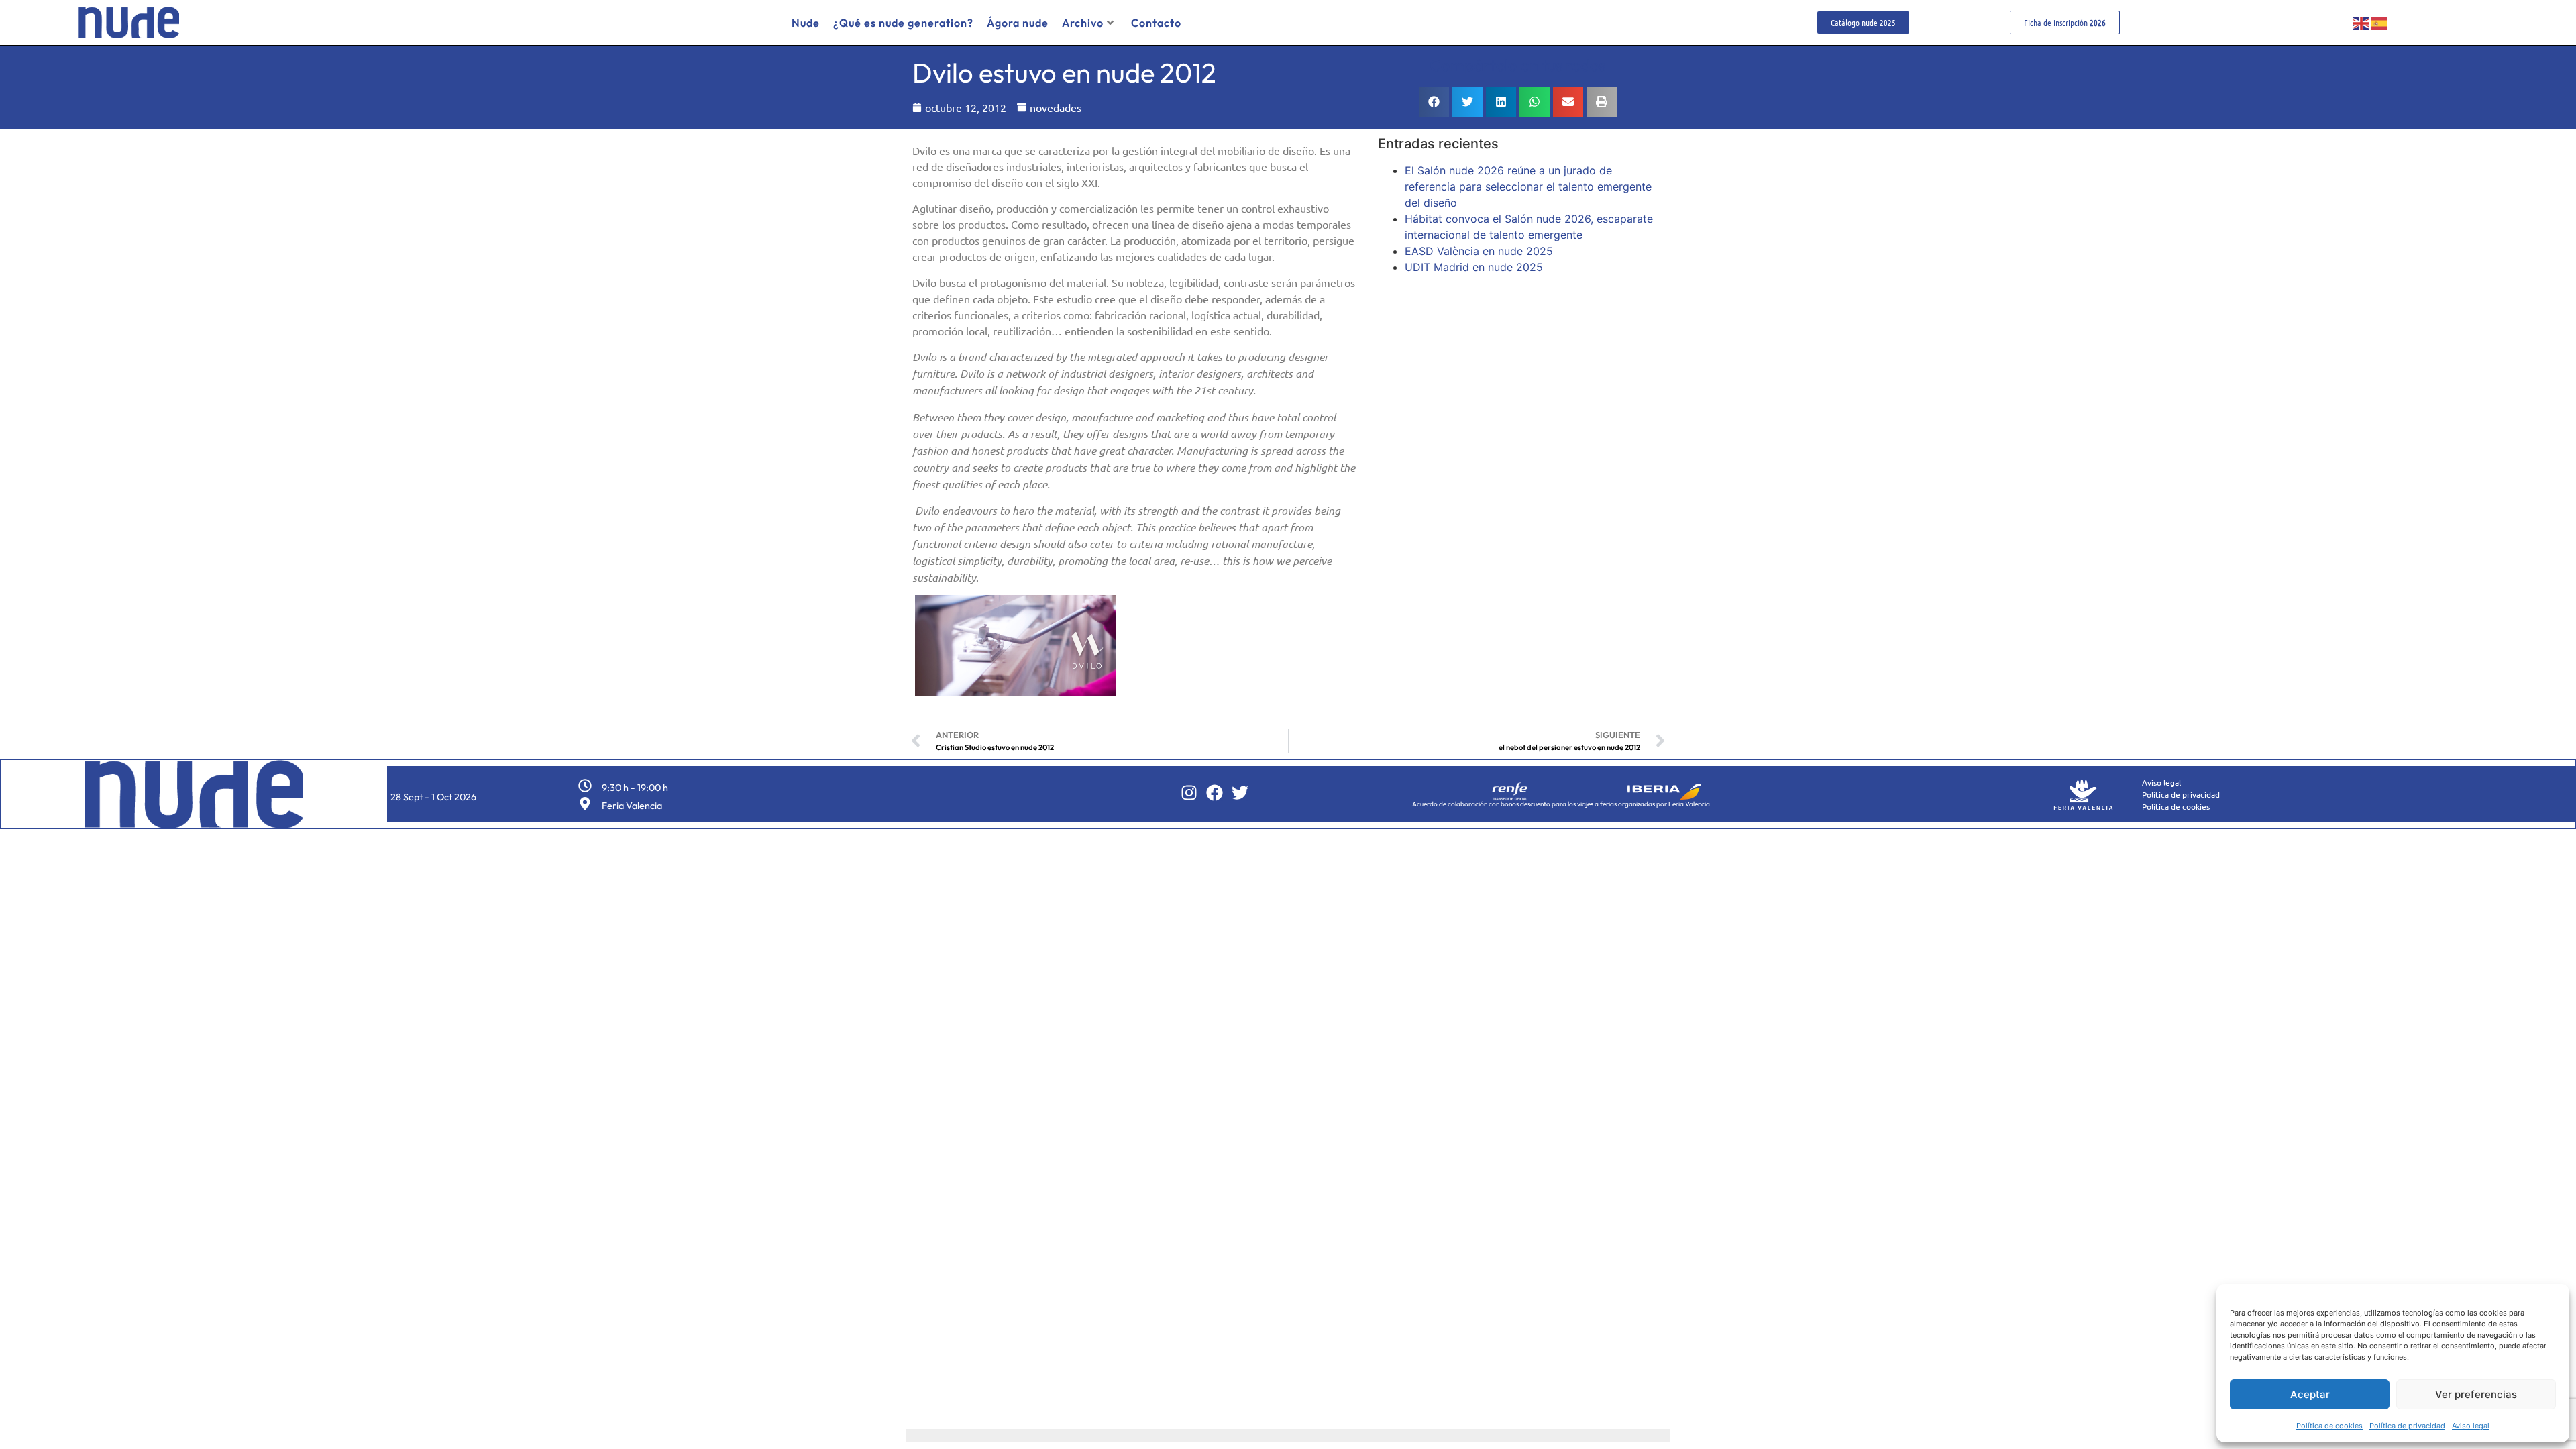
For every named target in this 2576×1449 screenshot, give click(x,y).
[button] (1434, 102)
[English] (2362, 23)
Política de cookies (2329, 1426)
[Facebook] (1215, 793)
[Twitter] (1240, 793)
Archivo (1083, 23)
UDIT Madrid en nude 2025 (1474, 267)
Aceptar (2310, 1394)
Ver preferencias (2476, 1394)
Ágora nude (1018, 23)
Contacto (1156, 23)
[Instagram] (1189, 793)
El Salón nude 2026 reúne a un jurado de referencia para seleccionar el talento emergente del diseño (1528, 186)
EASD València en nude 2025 (1479, 251)
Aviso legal (2471, 1426)
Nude (806, 23)
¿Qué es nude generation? (903, 23)
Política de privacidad (2407, 1426)
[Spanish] (2379, 23)
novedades (1056, 107)
